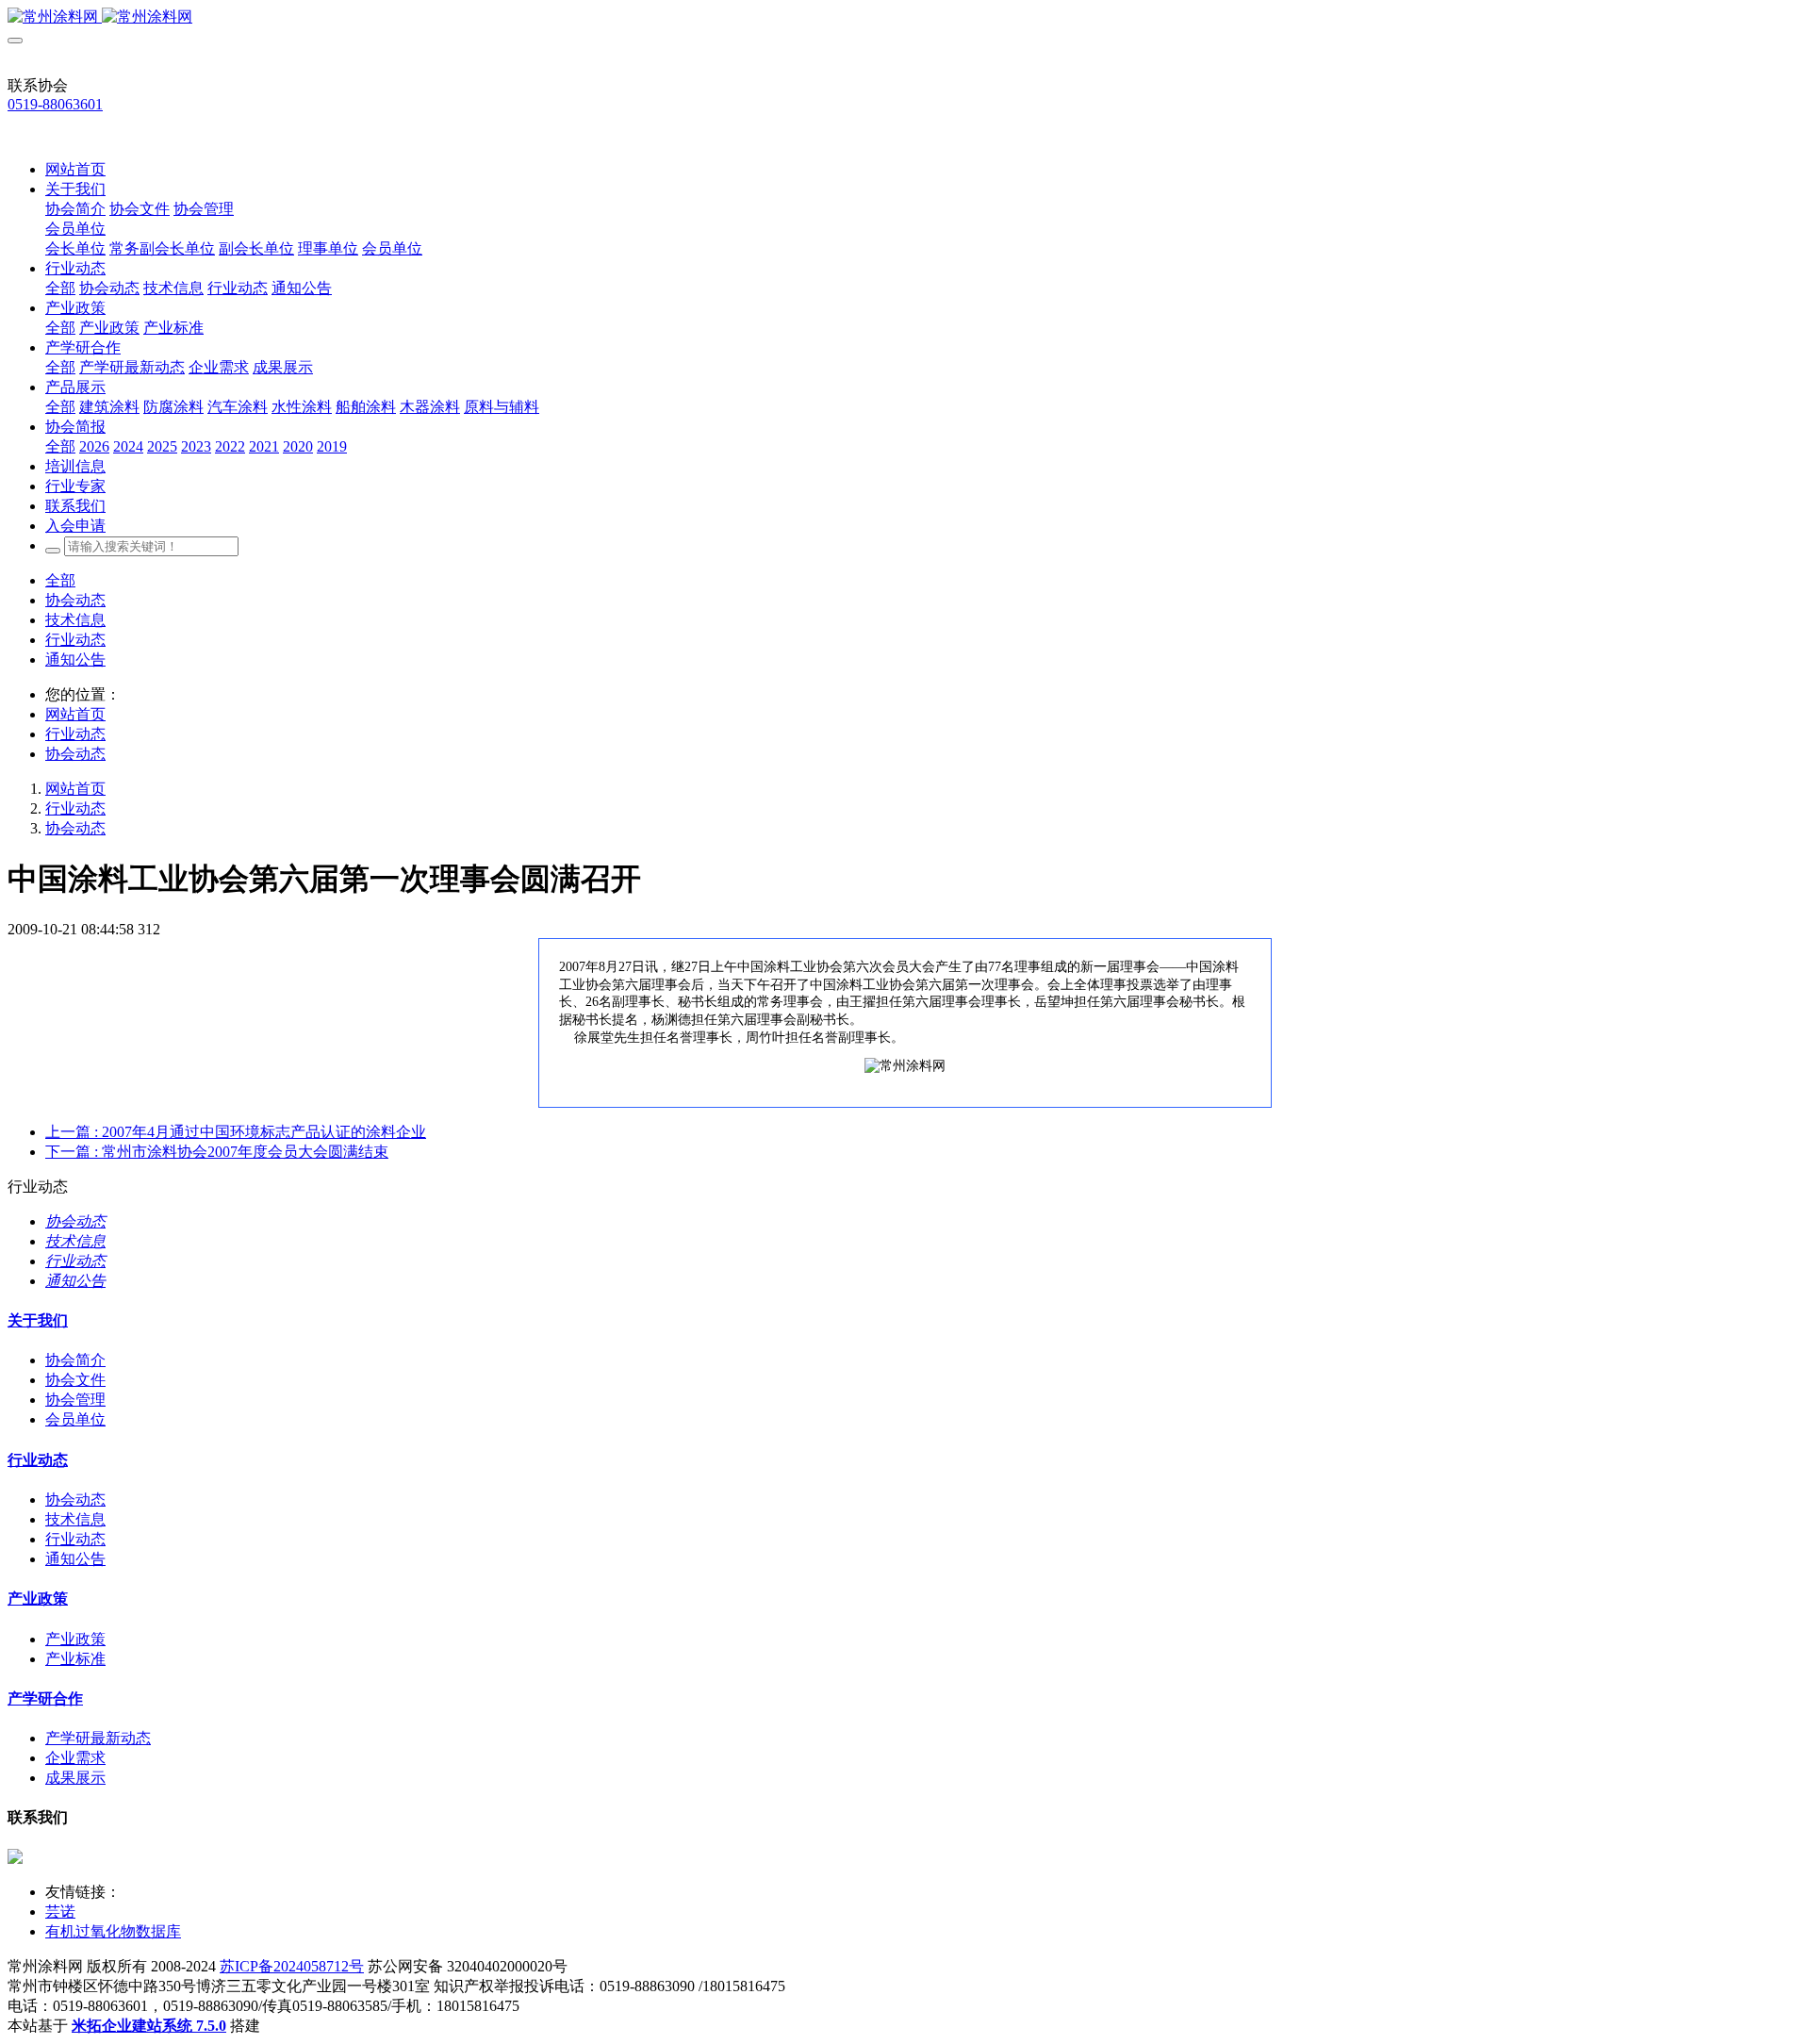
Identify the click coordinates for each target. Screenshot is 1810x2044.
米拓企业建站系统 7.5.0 (149, 2026)
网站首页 (75, 169)
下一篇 (217, 1152)
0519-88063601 (55, 104)
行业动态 (75, 640)
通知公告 (75, 659)
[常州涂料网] (905, 17)
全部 (60, 288)
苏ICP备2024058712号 (292, 1966)
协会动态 (75, 600)
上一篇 (236, 1132)
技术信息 (75, 620)
